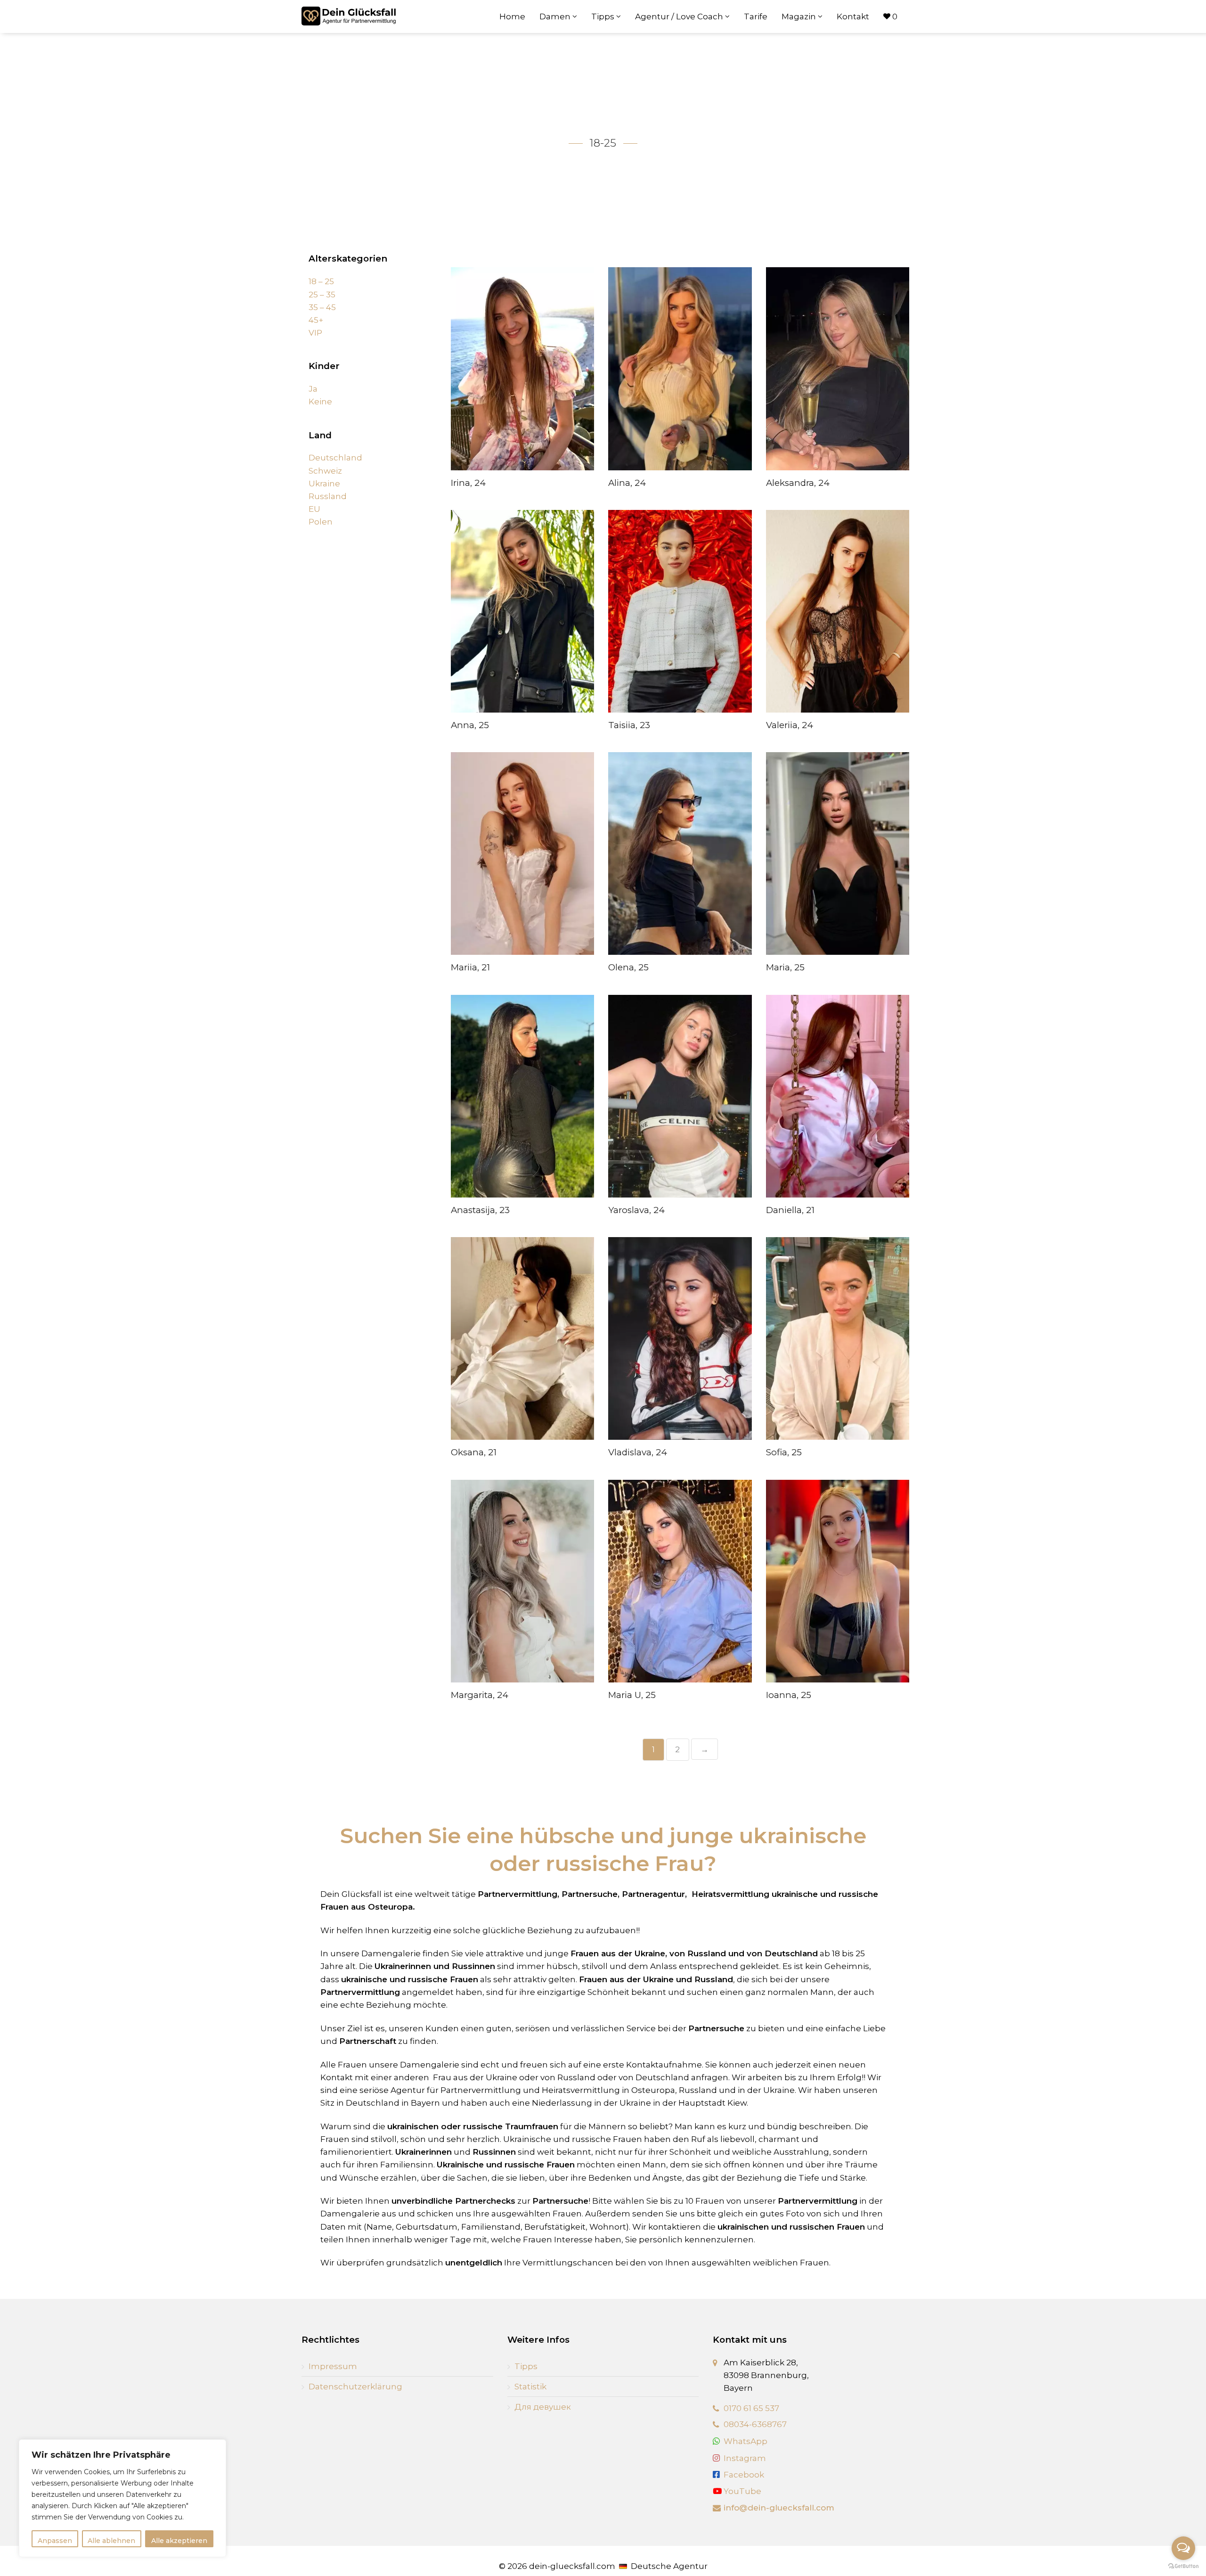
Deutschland (335, 458)
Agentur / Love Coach (680, 16)
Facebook (744, 2475)
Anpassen (55, 2541)
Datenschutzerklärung (355, 2387)
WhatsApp (746, 2441)
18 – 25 (321, 281)
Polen (321, 522)
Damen (556, 16)
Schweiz (325, 471)
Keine (320, 402)
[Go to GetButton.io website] (1183, 2566)
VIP (315, 333)
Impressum (333, 2366)
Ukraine (324, 484)
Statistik (530, 2387)
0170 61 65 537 (751, 2408)
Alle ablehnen (111, 2541)
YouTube (742, 2491)
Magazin (800, 16)
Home (512, 16)
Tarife (756, 16)
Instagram (745, 2458)
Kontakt (853, 16)
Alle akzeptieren (179, 2541)
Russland (328, 496)
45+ (316, 320)
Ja (313, 389)
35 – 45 (322, 307)
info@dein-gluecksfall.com (779, 2508)
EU (314, 509)
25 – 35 (322, 295)
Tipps (604, 16)
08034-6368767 (755, 2424)
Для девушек (543, 2407)
